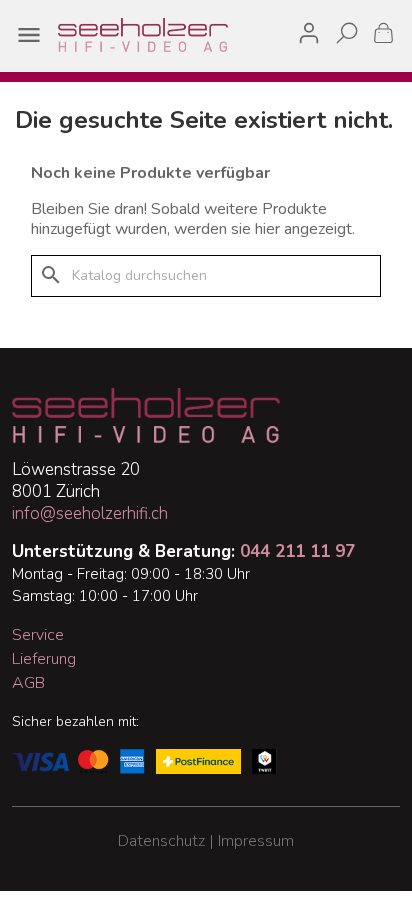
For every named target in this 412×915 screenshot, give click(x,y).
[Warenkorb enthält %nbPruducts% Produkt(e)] (383, 32)
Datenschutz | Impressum (206, 841)
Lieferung (44, 659)
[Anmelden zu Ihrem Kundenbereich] (309, 30)
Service (38, 635)
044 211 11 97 (297, 551)
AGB (28, 683)
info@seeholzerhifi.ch (90, 513)
